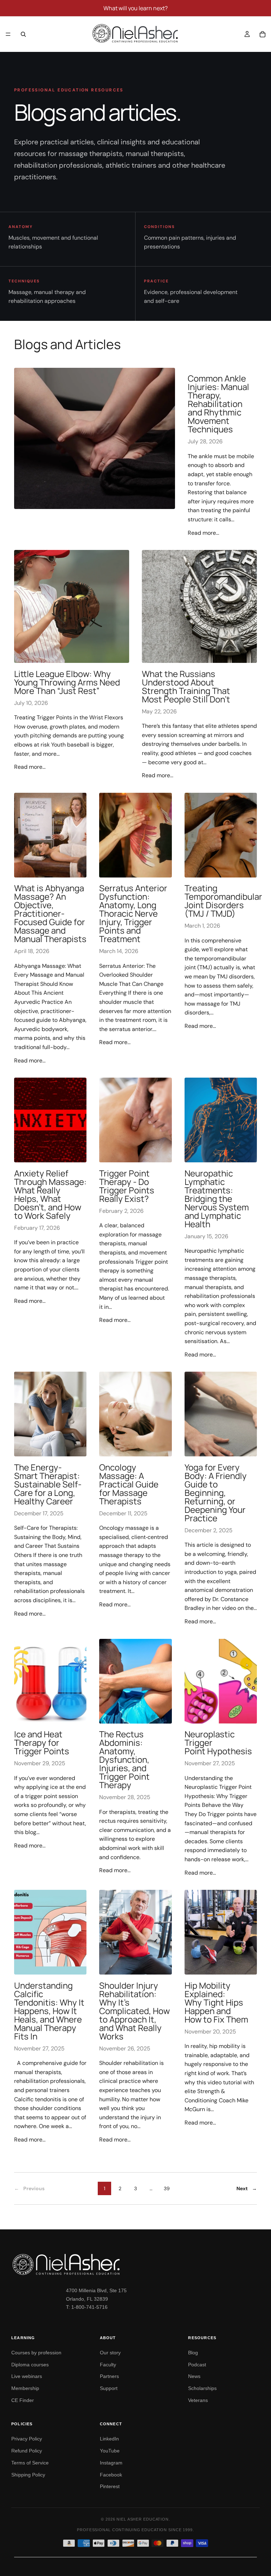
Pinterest (110, 2486)
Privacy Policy (27, 2439)
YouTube (110, 2451)
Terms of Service (30, 2463)
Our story (110, 2353)
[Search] (23, 34)
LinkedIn (109, 2439)
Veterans (198, 2400)
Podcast (197, 2365)
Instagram (111, 2463)
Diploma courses (30, 2365)
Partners (109, 2376)
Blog (193, 2353)
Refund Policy (27, 2451)
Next (247, 2188)
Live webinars (27, 2376)
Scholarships (202, 2388)
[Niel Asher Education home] (135, 2264)
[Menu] (8, 34)
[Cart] (263, 34)
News (194, 2376)
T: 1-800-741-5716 (87, 2307)
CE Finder (23, 2400)
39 (167, 2188)
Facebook (111, 2475)
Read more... (203, 533)
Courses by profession (36, 2353)
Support (109, 2388)
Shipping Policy (28, 2475)
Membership (25, 2388)
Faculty (108, 2365)
